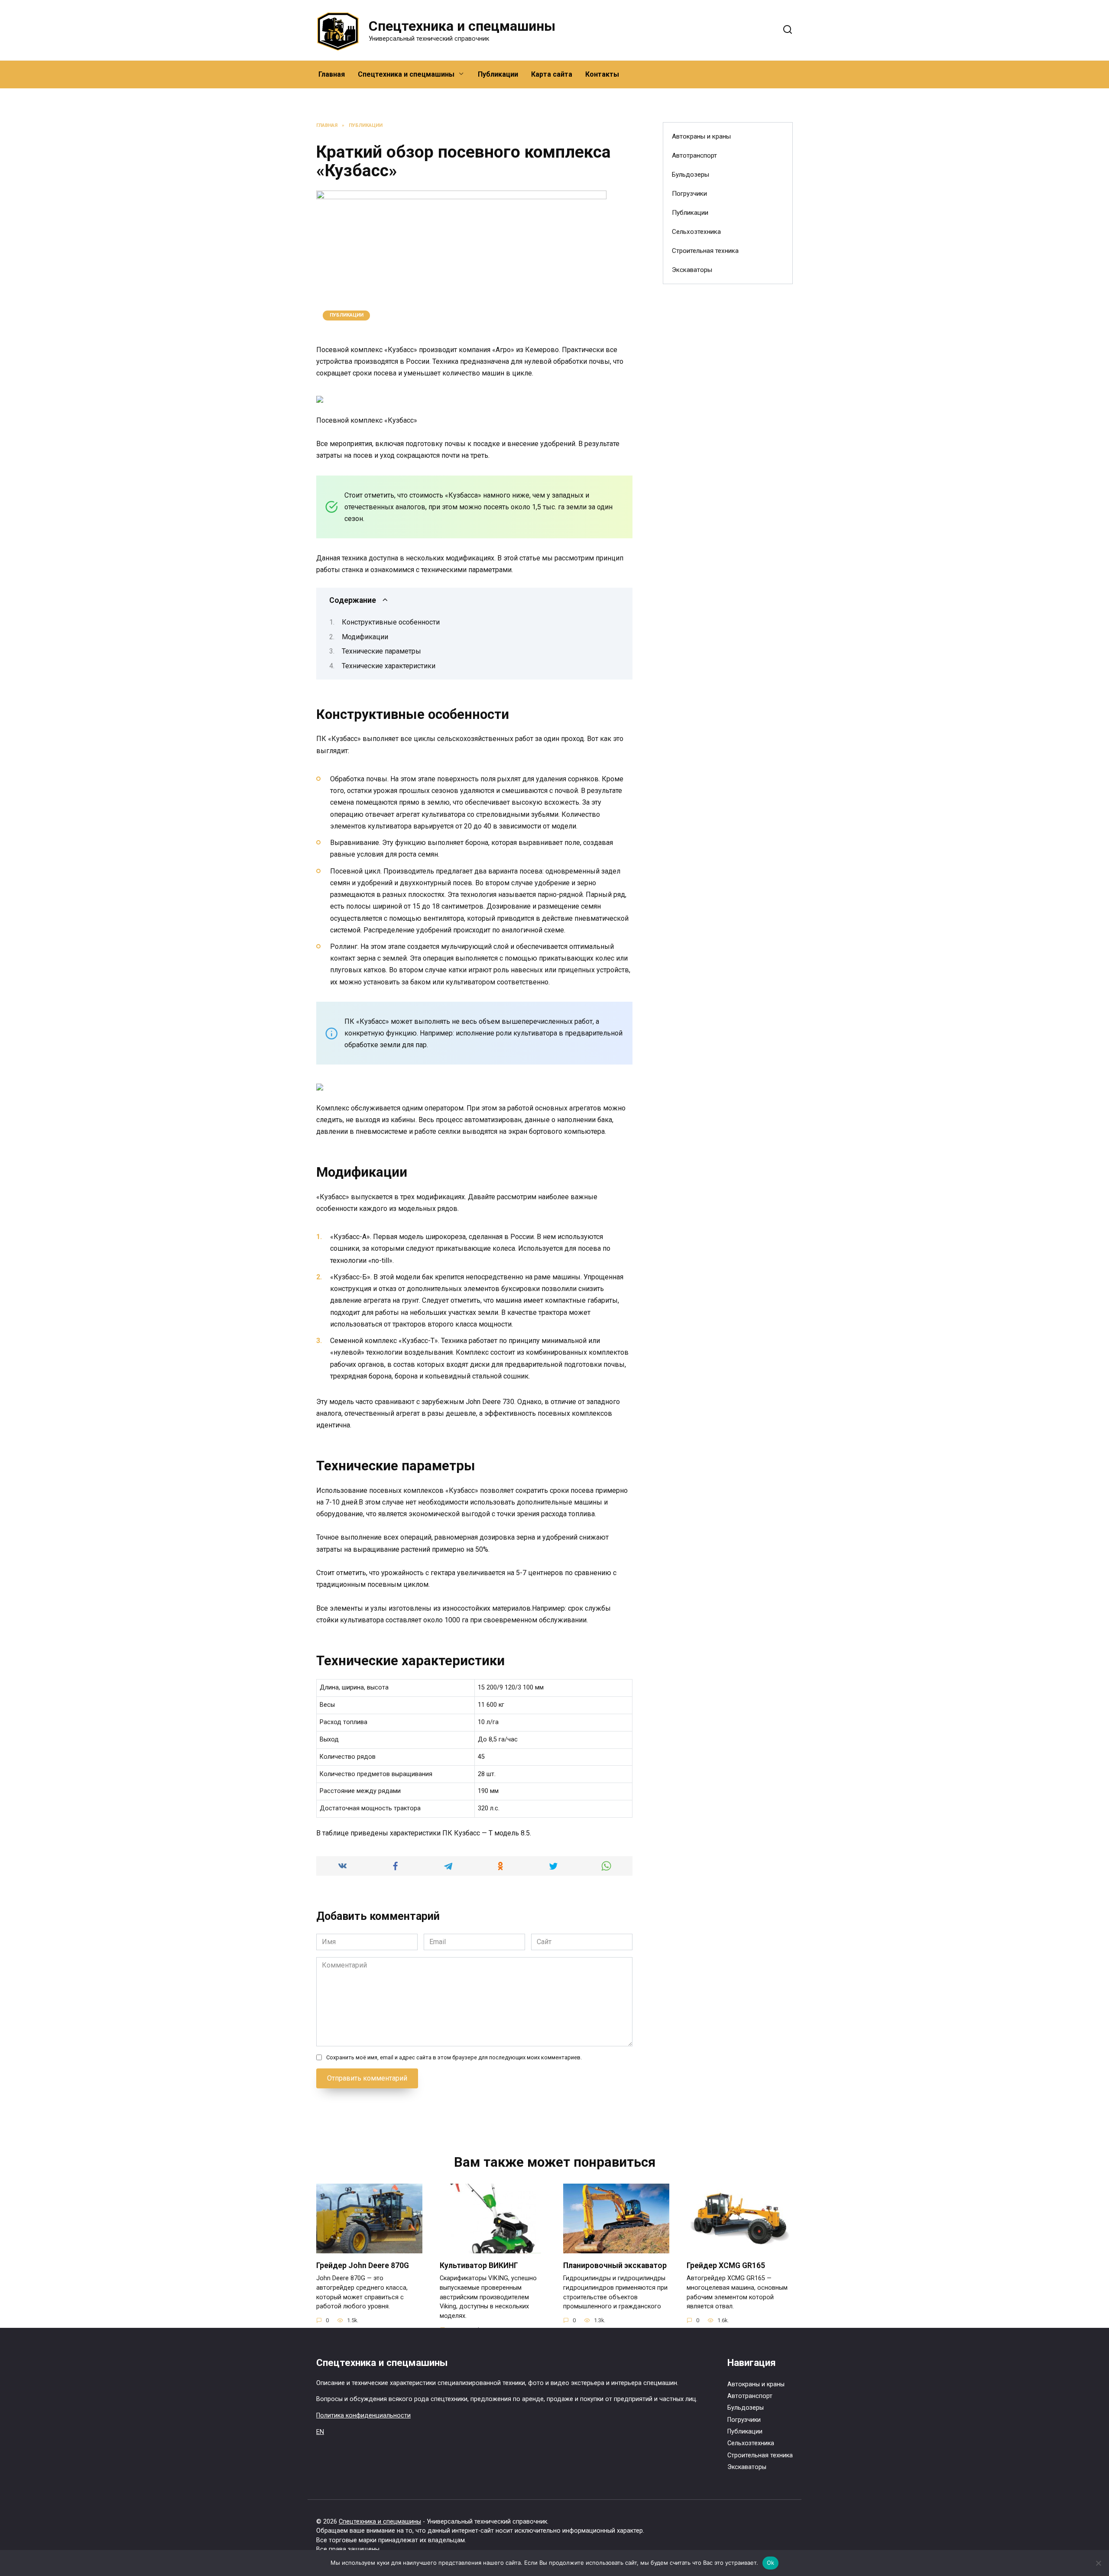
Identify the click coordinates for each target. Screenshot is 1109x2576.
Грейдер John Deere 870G (363, 2265)
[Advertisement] (728, 431)
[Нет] (1098, 2563)
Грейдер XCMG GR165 (726, 2265)
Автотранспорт (694, 155)
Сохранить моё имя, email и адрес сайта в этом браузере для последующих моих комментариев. (454, 2057)
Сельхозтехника (696, 232)
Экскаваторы (692, 270)
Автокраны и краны (701, 136)
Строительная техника (705, 251)
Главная (332, 74)
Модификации (365, 637)
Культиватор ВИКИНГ (479, 2265)
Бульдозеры (691, 175)
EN (320, 2432)
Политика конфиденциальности (363, 2416)
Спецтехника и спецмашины (462, 26)
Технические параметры (381, 651)
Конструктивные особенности (391, 622)
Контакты (602, 74)
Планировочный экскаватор (615, 2265)
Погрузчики (689, 194)
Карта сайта (552, 74)
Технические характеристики (389, 666)
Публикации (498, 74)
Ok (771, 2563)
